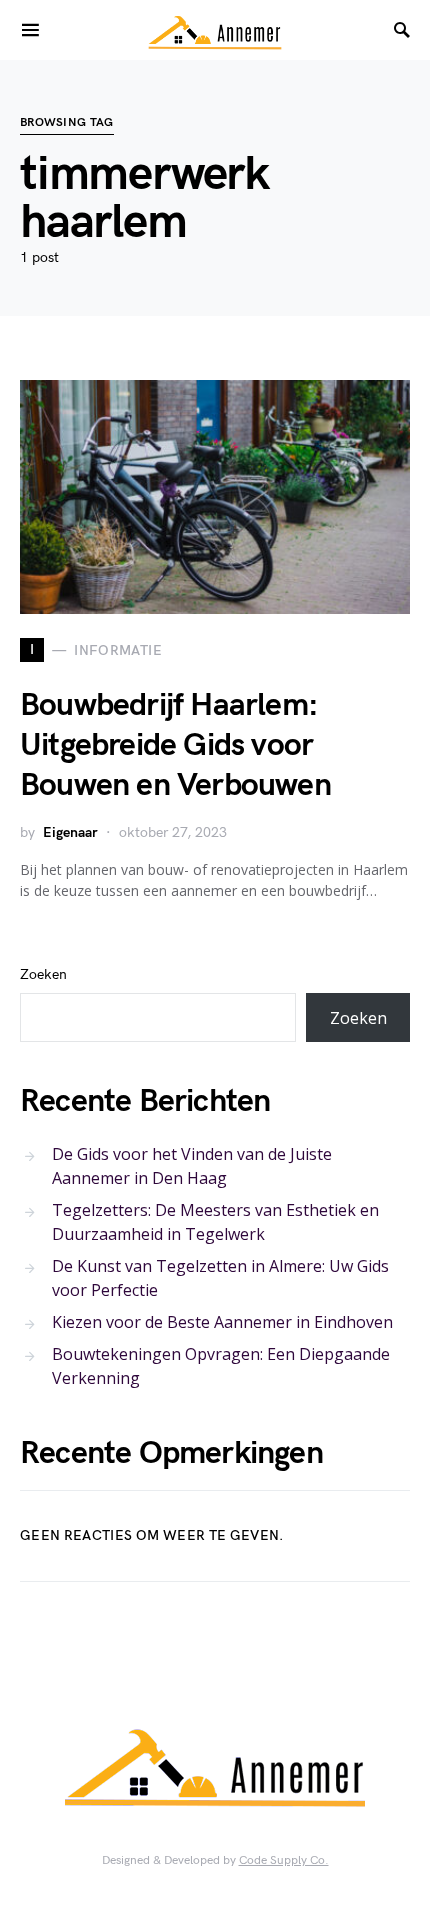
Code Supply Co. (284, 1860)
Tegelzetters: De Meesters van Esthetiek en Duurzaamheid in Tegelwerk (215, 1222)
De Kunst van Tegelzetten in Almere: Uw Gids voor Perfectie (220, 1278)
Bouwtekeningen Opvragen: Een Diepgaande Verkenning (221, 1366)
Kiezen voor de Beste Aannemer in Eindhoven (222, 1322)
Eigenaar (70, 832)
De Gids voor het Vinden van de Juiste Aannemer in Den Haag (192, 1166)
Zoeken (43, 974)
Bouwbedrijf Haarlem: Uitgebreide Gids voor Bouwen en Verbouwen (175, 745)
